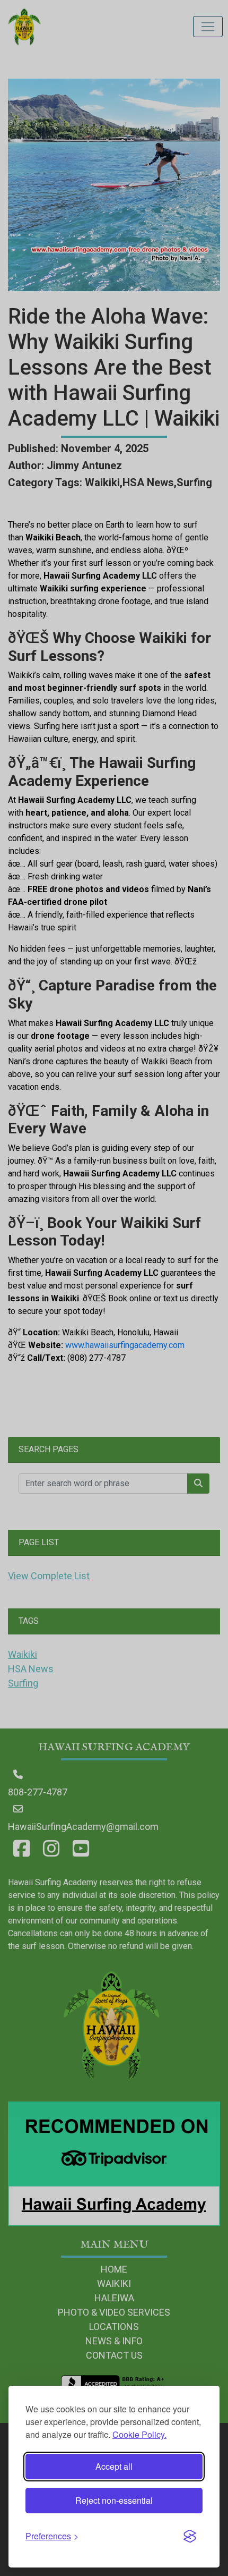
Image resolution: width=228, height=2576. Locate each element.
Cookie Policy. (139, 2434)
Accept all (114, 2466)
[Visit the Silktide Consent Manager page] (190, 2536)
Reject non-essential (114, 2500)
